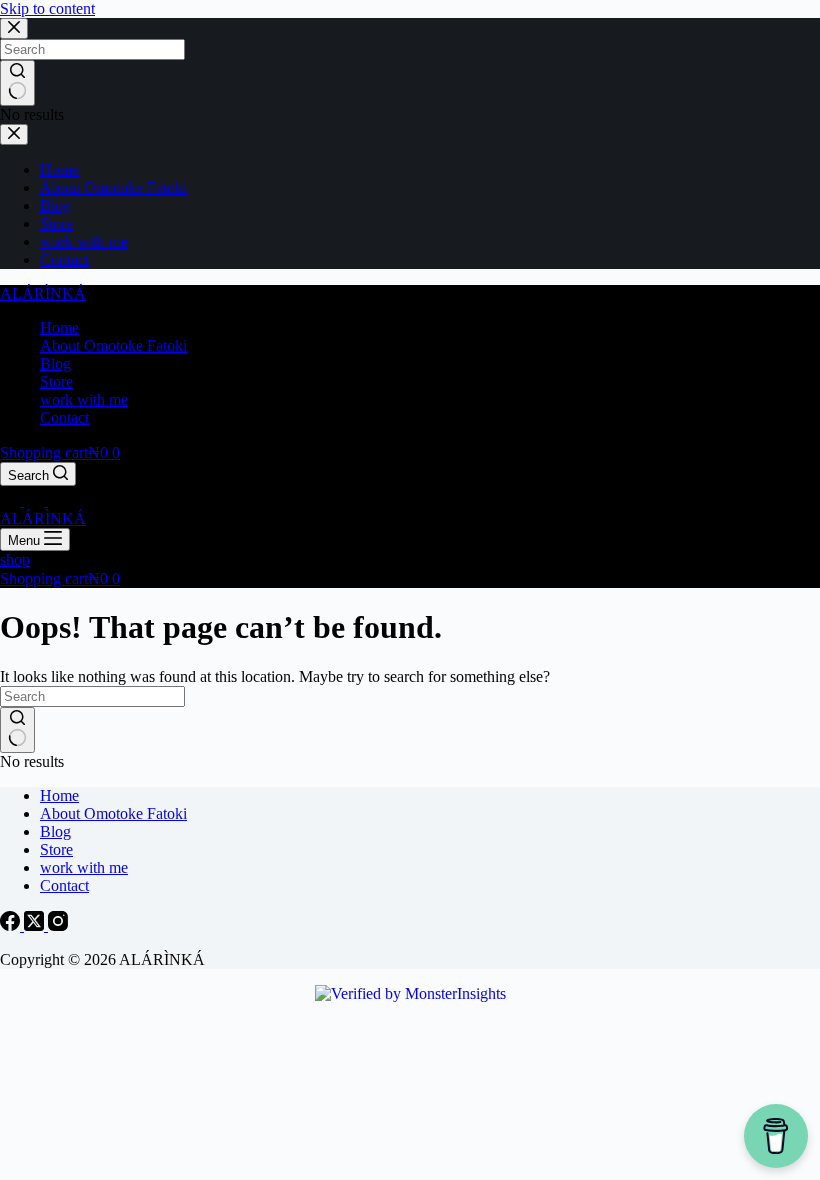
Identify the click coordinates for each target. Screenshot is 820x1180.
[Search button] (17, 730)
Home (59, 327)
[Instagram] (58, 500)
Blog (55, 363)
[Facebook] (12, 500)
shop (15, 559)
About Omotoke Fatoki (113, 345)
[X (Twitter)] (36, 500)
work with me (84, 399)
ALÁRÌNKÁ (43, 293)
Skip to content (47, 8)
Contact (64, 417)
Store (56, 381)
